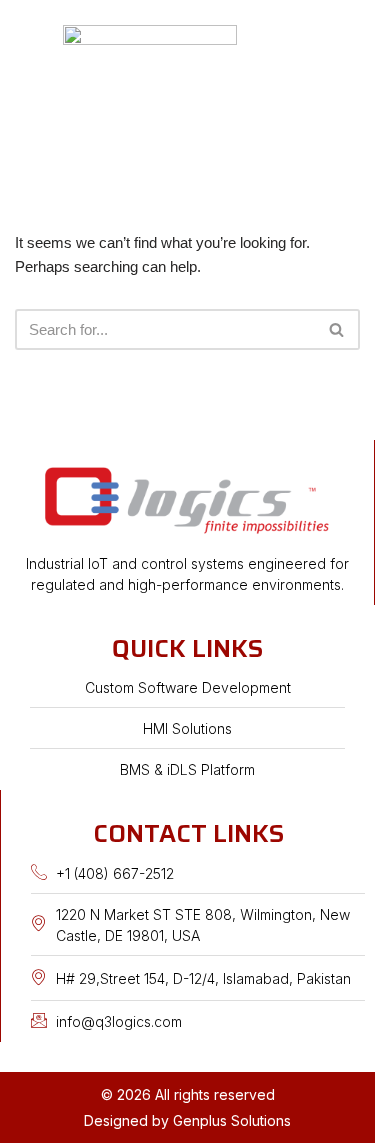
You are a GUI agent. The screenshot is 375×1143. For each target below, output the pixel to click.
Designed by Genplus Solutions (187, 1120)
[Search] (337, 329)
